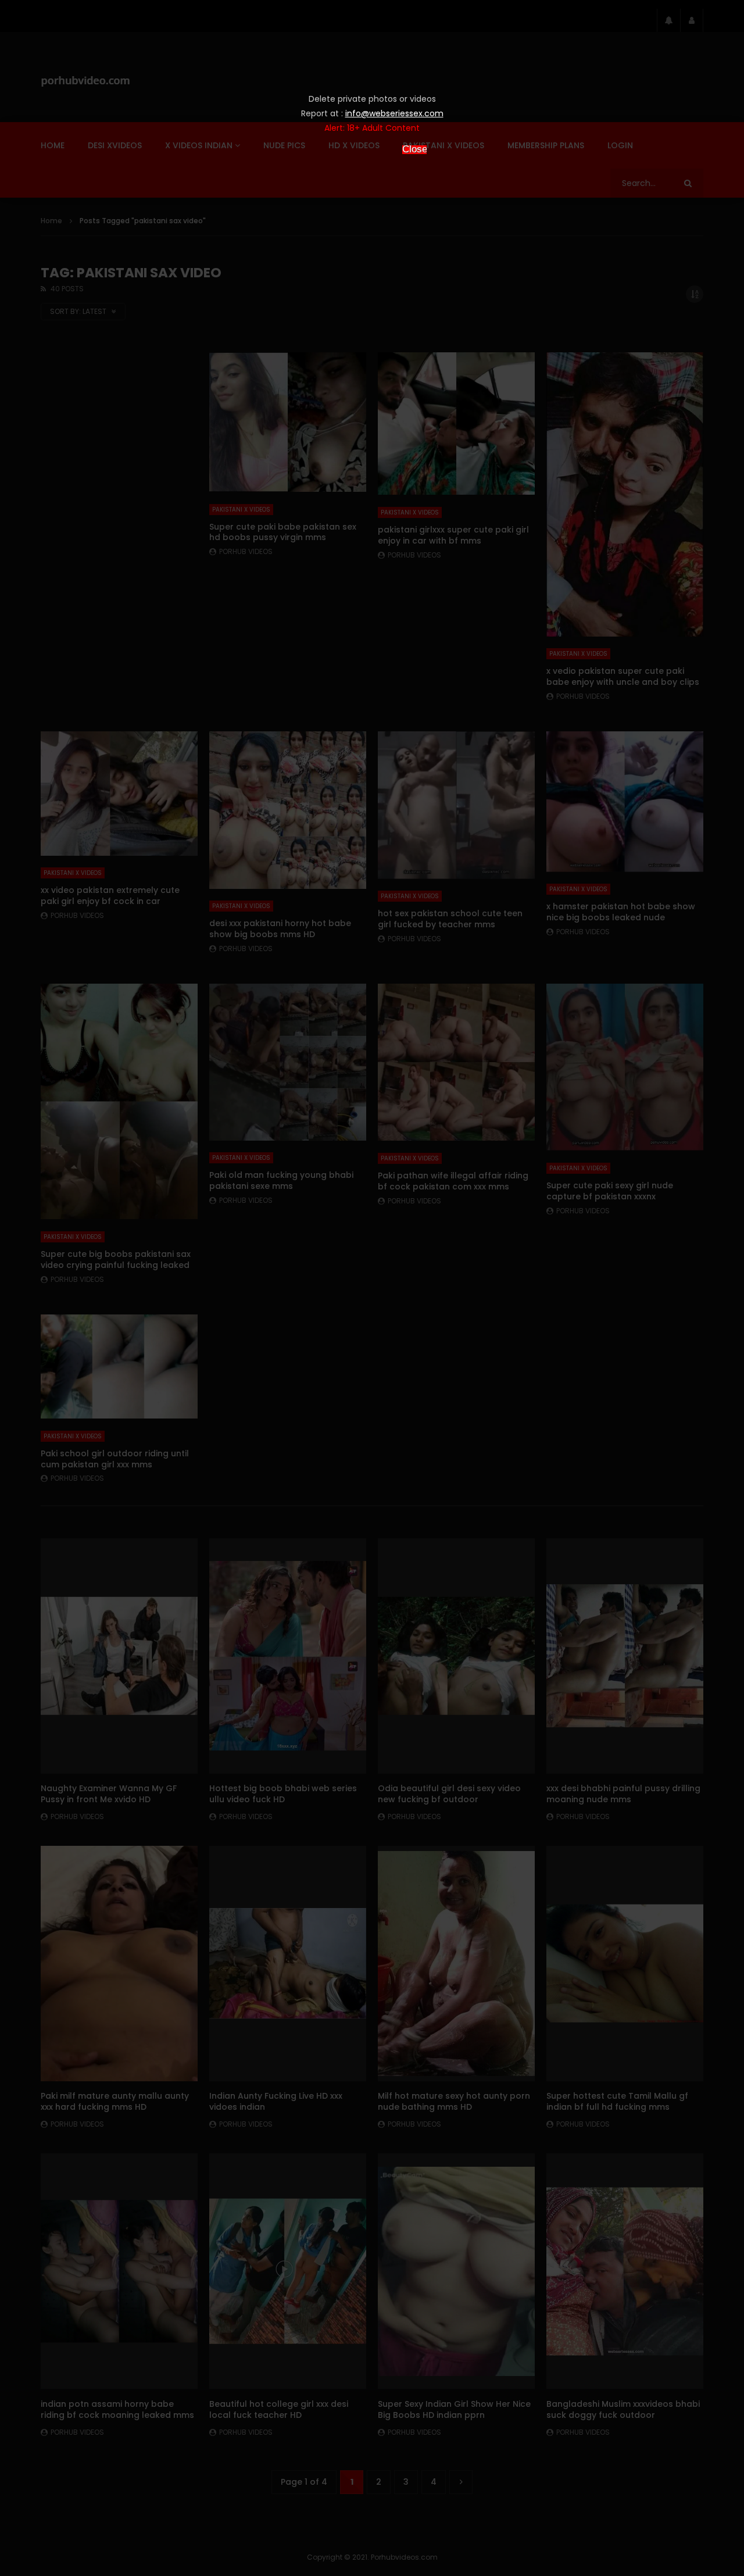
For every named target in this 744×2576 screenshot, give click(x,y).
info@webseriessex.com (394, 113)
